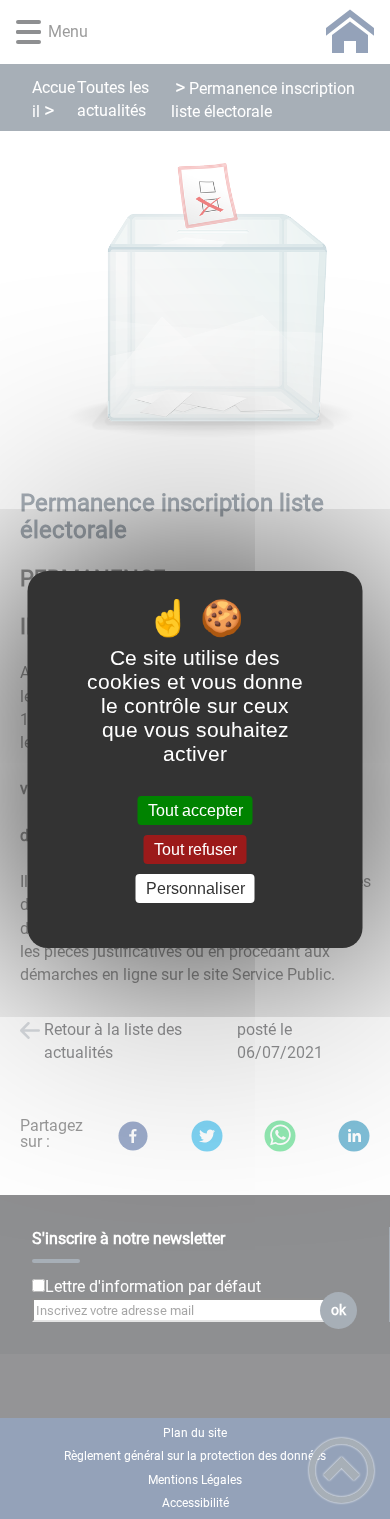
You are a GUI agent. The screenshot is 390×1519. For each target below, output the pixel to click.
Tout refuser (195, 849)
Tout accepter (195, 810)
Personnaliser (195, 888)
